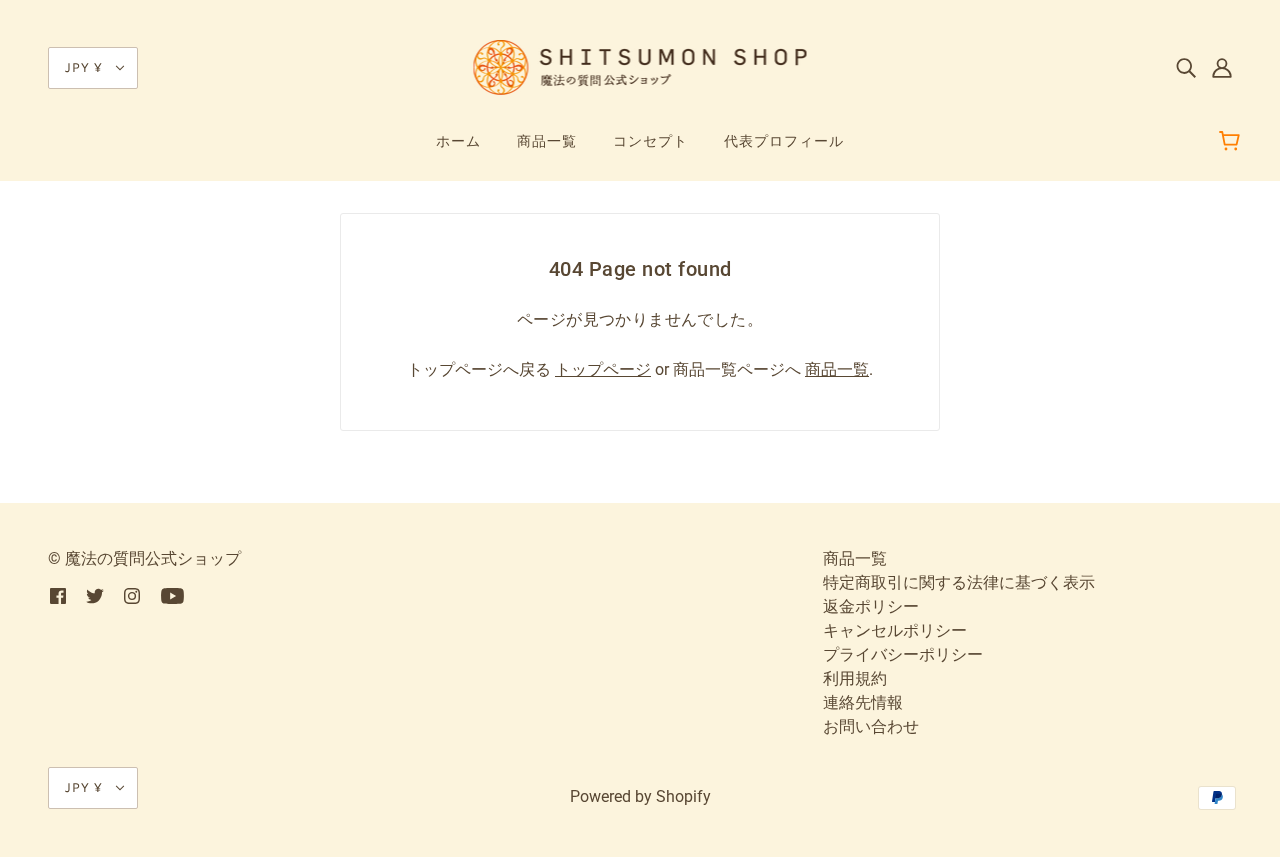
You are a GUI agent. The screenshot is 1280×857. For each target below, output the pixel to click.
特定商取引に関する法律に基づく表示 (959, 582)
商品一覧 (837, 369)
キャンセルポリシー (895, 630)
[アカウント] (1222, 68)
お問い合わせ (871, 726)
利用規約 (855, 678)
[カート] (1232, 142)
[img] (1186, 68)
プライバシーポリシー (903, 654)
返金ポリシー (871, 606)
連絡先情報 (863, 702)
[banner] (640, 66)
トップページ (603, 369)
